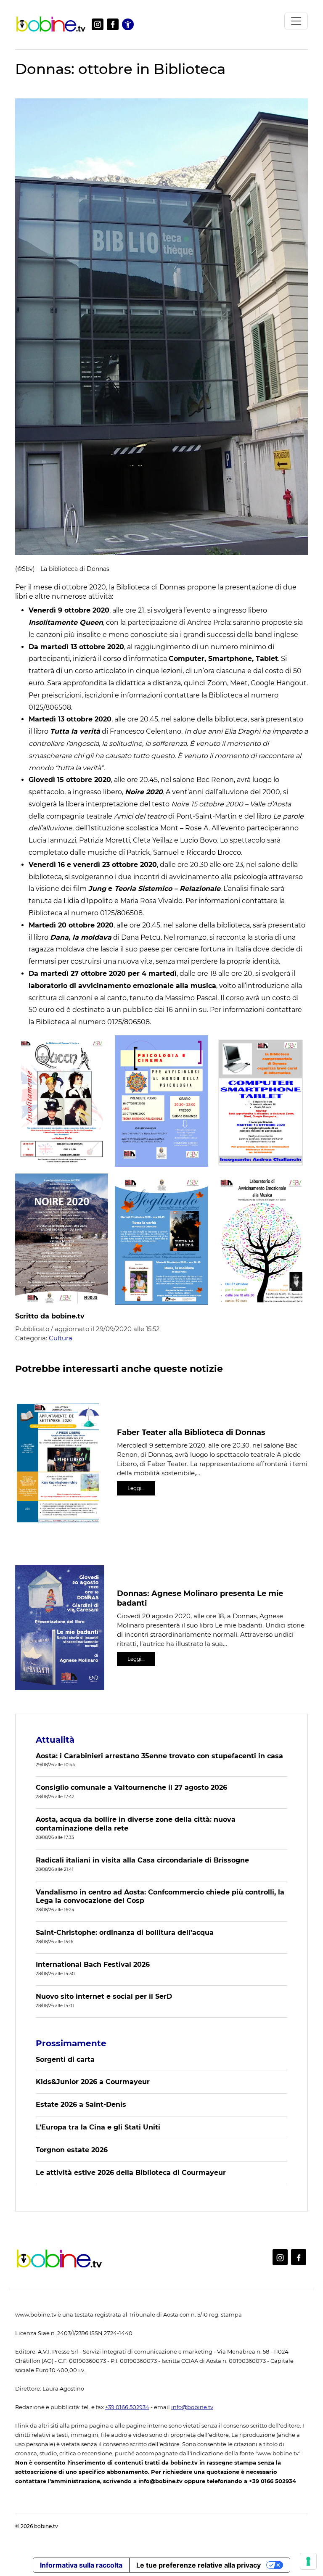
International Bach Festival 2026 (93, 1964)
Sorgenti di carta (65, 2059)
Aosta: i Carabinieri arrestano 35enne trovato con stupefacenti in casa (159, 1756)
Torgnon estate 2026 (72, 2150)
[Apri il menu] (296, 21)
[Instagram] (98, 24)
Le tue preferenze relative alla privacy (199, 2565)
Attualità (55, 1740)
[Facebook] (113, 24)
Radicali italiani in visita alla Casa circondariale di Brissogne (142, 1860)
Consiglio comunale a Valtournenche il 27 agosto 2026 (131, 1787)
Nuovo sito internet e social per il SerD (104, 1996)
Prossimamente (71, 2043)
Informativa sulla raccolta (81, 2565)
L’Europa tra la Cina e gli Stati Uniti (98, 2127)
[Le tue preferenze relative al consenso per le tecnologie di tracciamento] (308, 2561)
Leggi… (136, 1488)
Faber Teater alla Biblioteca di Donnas (191, 1432)
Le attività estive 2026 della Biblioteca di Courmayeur (131, 2173)
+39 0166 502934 (127, 2407)
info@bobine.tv (192, 2407)
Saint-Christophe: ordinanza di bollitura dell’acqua (125, 1933)
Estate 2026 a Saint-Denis (81, 2104)
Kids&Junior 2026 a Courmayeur (93, 2082)
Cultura (61, 1338)
